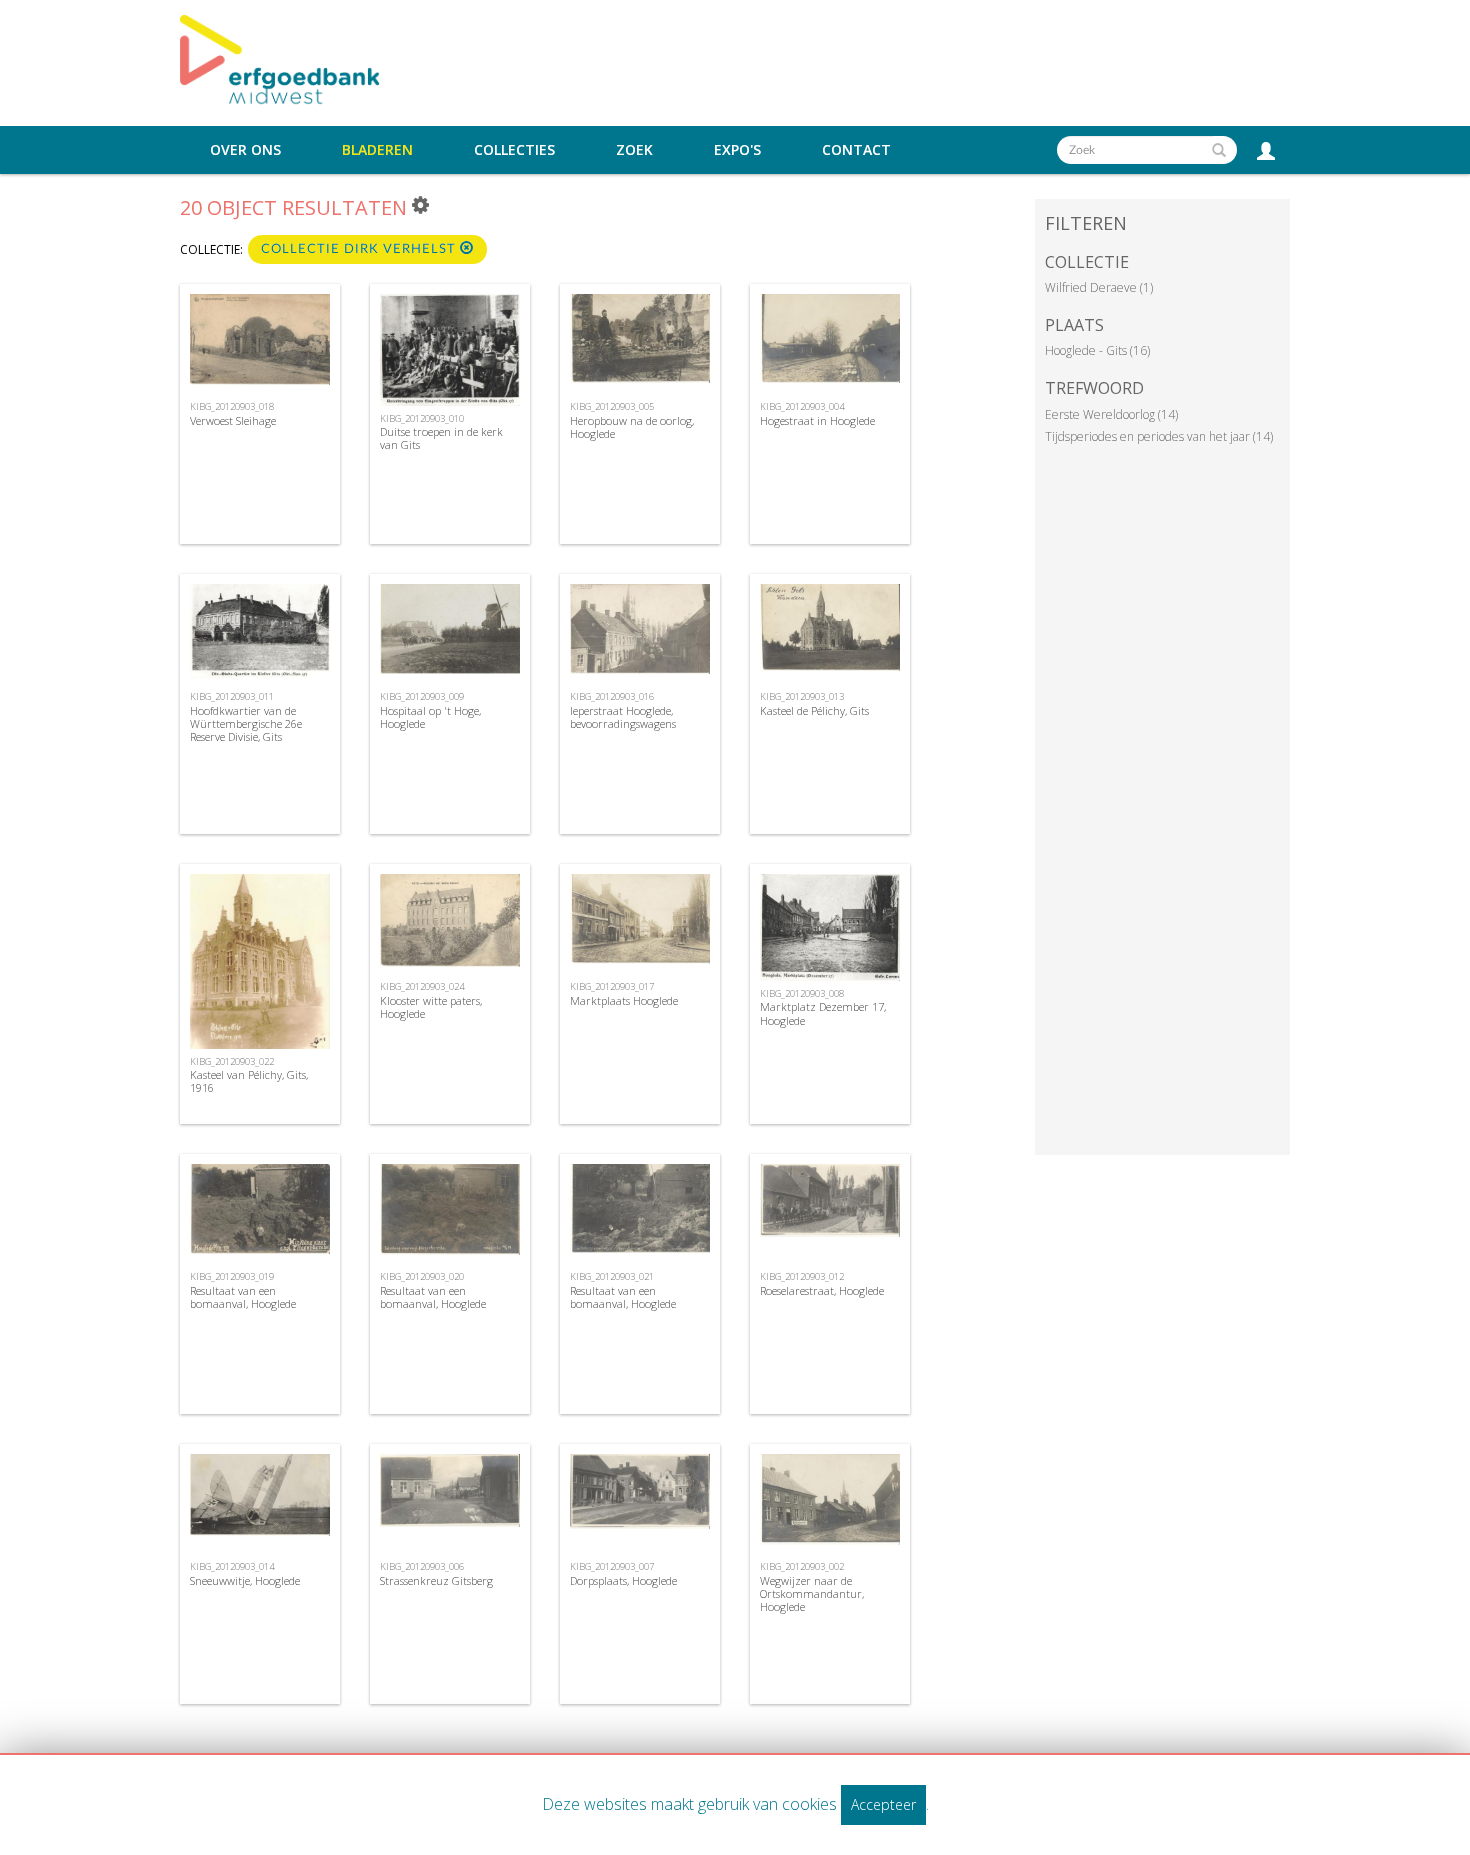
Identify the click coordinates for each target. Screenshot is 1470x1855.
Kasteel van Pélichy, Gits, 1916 (249, 1081)
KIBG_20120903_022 (232, 1061)
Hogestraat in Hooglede (817, 420)
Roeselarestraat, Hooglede (822, 1290)
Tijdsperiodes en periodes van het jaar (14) (1159, 436)
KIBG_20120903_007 (612, 1566)
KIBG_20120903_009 (422, 696)
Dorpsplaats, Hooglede (623, 1580)
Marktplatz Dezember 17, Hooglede (823, 1013)
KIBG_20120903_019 (232, 1276)
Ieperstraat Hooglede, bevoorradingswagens (623, 717)
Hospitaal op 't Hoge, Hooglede (430, 717)
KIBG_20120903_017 (612, 986)
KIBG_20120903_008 (802, 993)
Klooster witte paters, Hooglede (431, 1007)
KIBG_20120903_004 (802, 406)
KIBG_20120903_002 (802, 1566)
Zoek (634, 150)
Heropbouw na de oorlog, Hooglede (632, 427)
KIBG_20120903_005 (612, 406)
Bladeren (377, 150)
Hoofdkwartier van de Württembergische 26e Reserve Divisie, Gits (246, 723)
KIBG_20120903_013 (802, 696)
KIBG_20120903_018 (232, 406)
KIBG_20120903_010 (422, 418)
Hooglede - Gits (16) (1097, 350)
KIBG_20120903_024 (422, 986)
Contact (856, 150)
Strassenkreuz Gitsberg (436, 1580)
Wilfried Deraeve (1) (1099, 287)
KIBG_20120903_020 (422, 1276)
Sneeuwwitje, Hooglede (245, 1580)
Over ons (245, 150)
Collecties (514, 150)
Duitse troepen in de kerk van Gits (441, 438)
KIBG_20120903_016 (612, 696)
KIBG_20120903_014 (232, 1566)
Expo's (737, 150)
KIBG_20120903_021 (612, 1276)
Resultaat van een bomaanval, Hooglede (243, 1297)
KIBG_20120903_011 (232, 696)
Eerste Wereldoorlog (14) (1111, 414)
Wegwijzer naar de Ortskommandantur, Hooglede (812, 1593)
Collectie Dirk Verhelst (360, 249)
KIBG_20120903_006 (422, 1566)
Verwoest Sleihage (233, 420)
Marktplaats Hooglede (624, 1000)
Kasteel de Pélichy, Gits (814, 710)
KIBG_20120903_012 (802, 1276)
